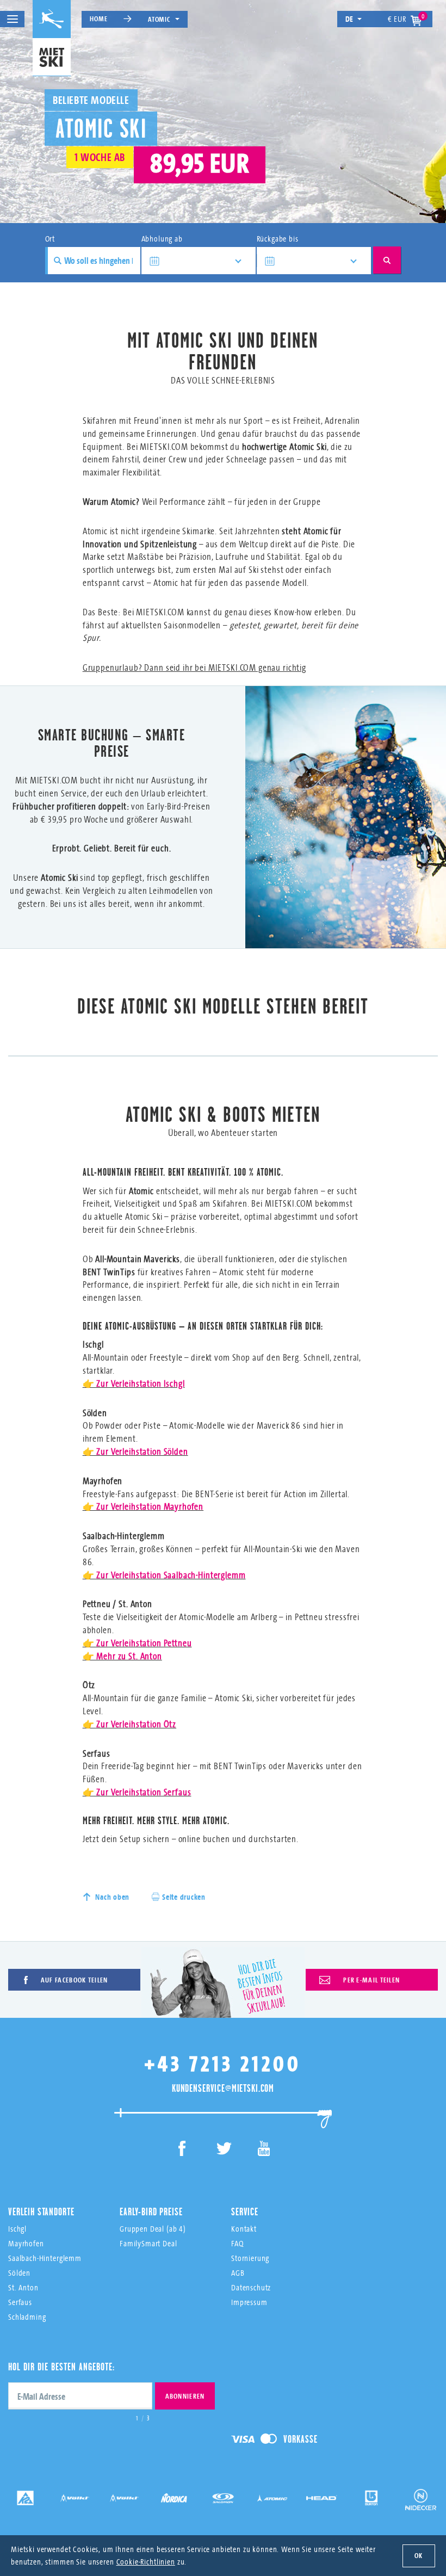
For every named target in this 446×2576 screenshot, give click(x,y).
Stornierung (250, 2258)
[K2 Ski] (25, 2496)
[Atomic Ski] (272, 2496)
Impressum (249, 2302)
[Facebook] (182, 2150)
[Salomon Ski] (223, 2496)
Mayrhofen (26, 2243)
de (350, 19)
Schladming (27, 2317)
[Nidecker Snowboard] (421, 2500)
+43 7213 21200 (223, 2063)
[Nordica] (174, 2496)
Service (245, 2211)
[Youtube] (264, 2150)
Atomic (159, 19)
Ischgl (17, 2229)
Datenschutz (251, 2287)
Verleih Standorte (41, 2211)
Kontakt (244, 2229)
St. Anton (23, 2287)
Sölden (19, 2273)
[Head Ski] (322, 2496)
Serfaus (20, 2302)
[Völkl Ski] (124, 2496)
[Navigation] (12, 19)
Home (98, 18)
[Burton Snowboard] (371, 2496)
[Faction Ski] (75, 2496)
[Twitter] (223, 2150)
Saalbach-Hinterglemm (45, 2258)
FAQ (237, 2243)
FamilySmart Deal (148, 2243)
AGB (238, 2273)
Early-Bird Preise (151, 2211)
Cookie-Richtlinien (146, 2562)
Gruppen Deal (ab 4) (153, 2229)
